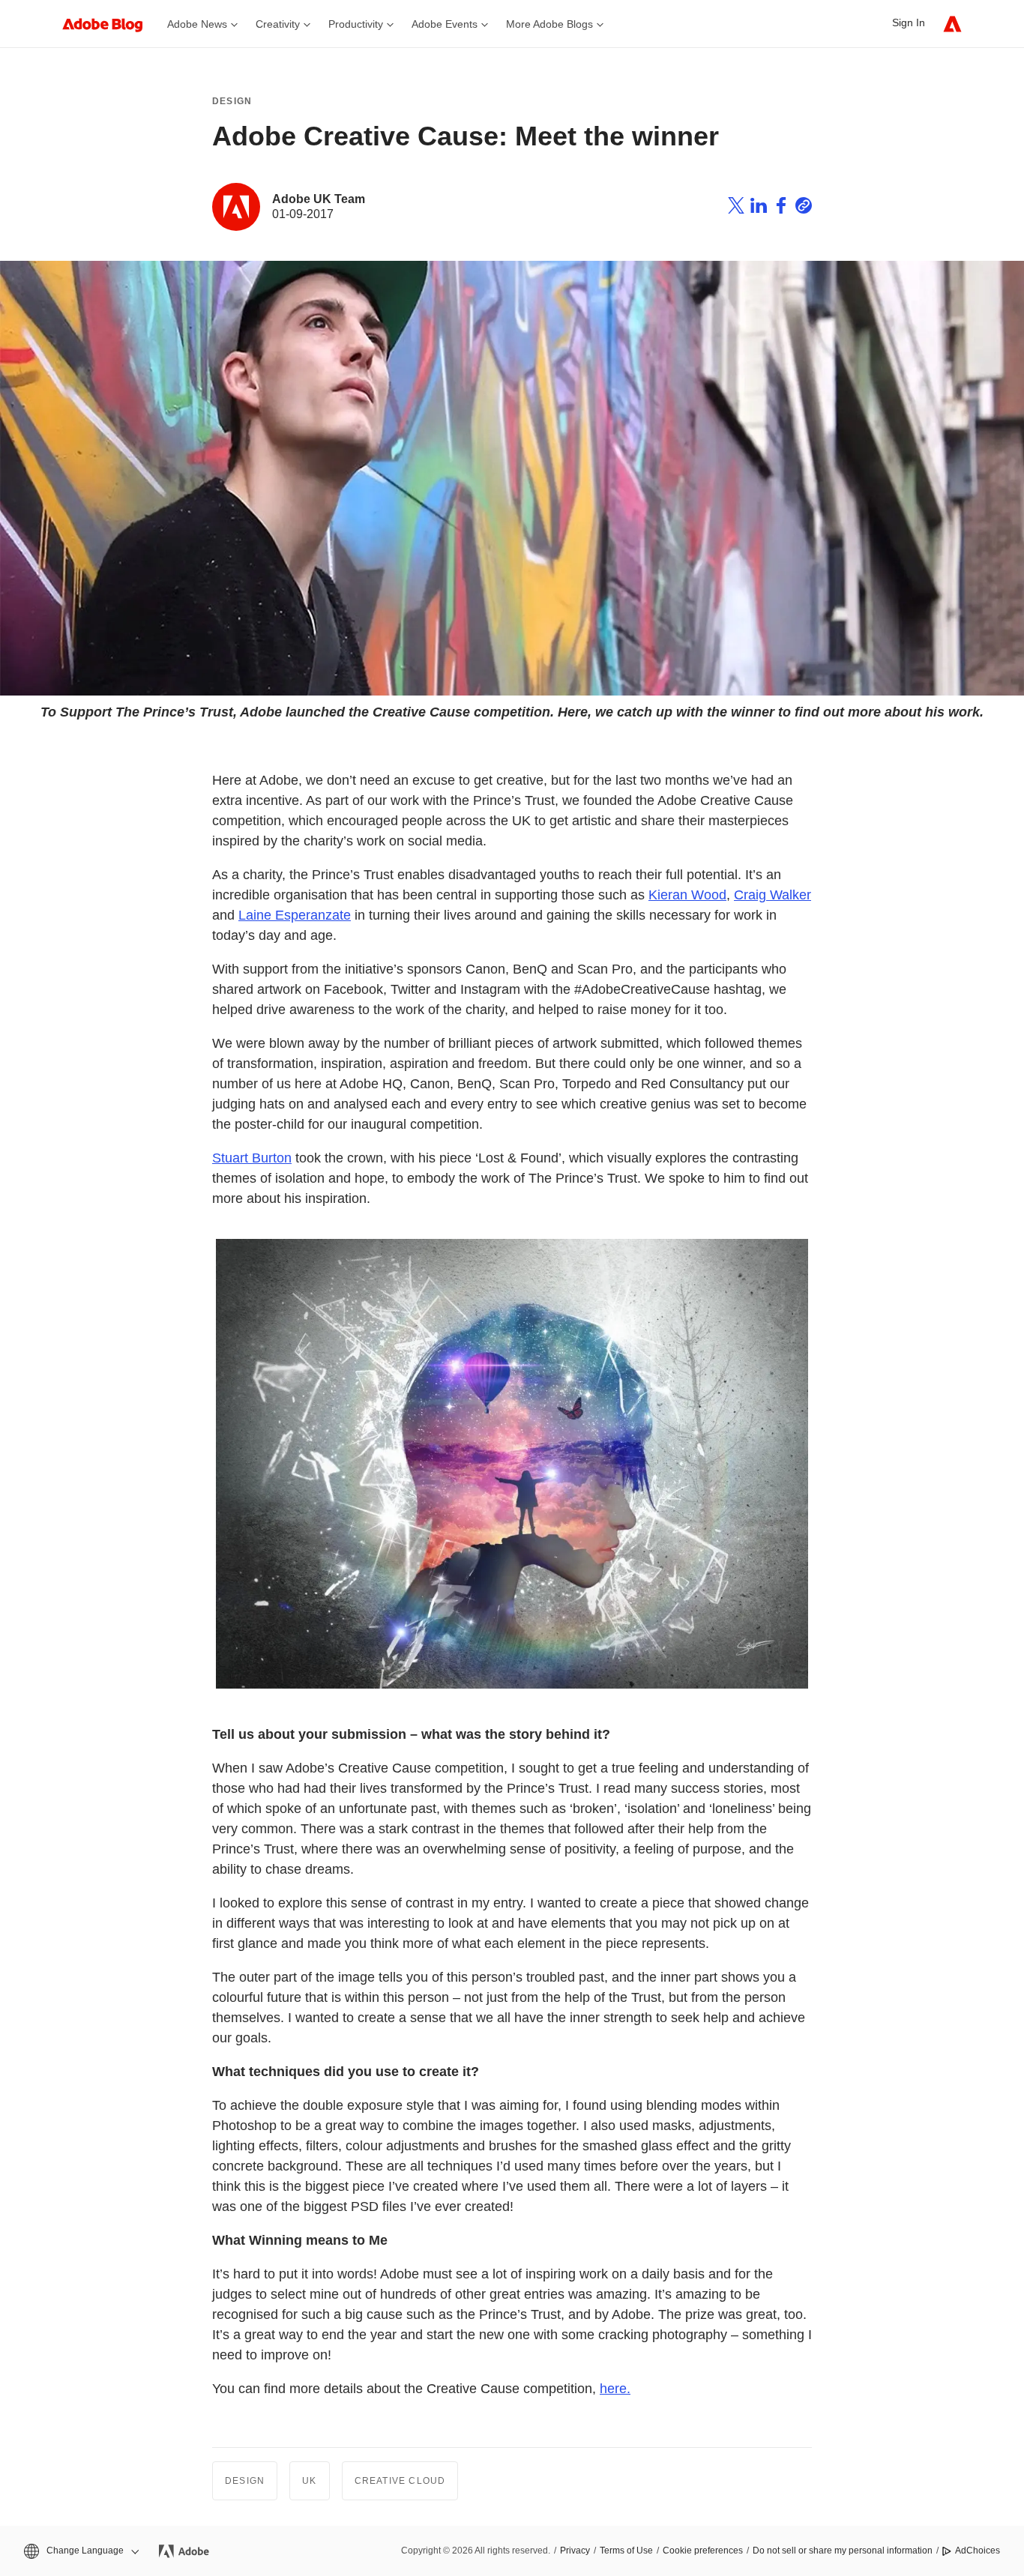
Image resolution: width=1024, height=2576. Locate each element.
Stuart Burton (252, 1158)
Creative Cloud (400, 2481)
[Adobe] (952, 24)
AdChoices (978, 2551)
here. (615, 2389)
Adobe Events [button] (445, 24)
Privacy (575, 2551)
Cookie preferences (703, 2551)
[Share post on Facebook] (781, 208)
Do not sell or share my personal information (843, 2551)
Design (232, 101)
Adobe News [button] (197, 24)
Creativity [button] (278, 24)
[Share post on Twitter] (736, 208)
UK (309, 2481)
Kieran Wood (687, 895)
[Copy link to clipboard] (804, 208)
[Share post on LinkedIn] (759, 208)
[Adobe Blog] (110, 24)
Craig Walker (772, 895)
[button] (80, 2551)
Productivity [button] (356, 24)
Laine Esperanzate (295, 915)
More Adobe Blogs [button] (549, 24)
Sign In (909, 22)
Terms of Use (626, 2551)
